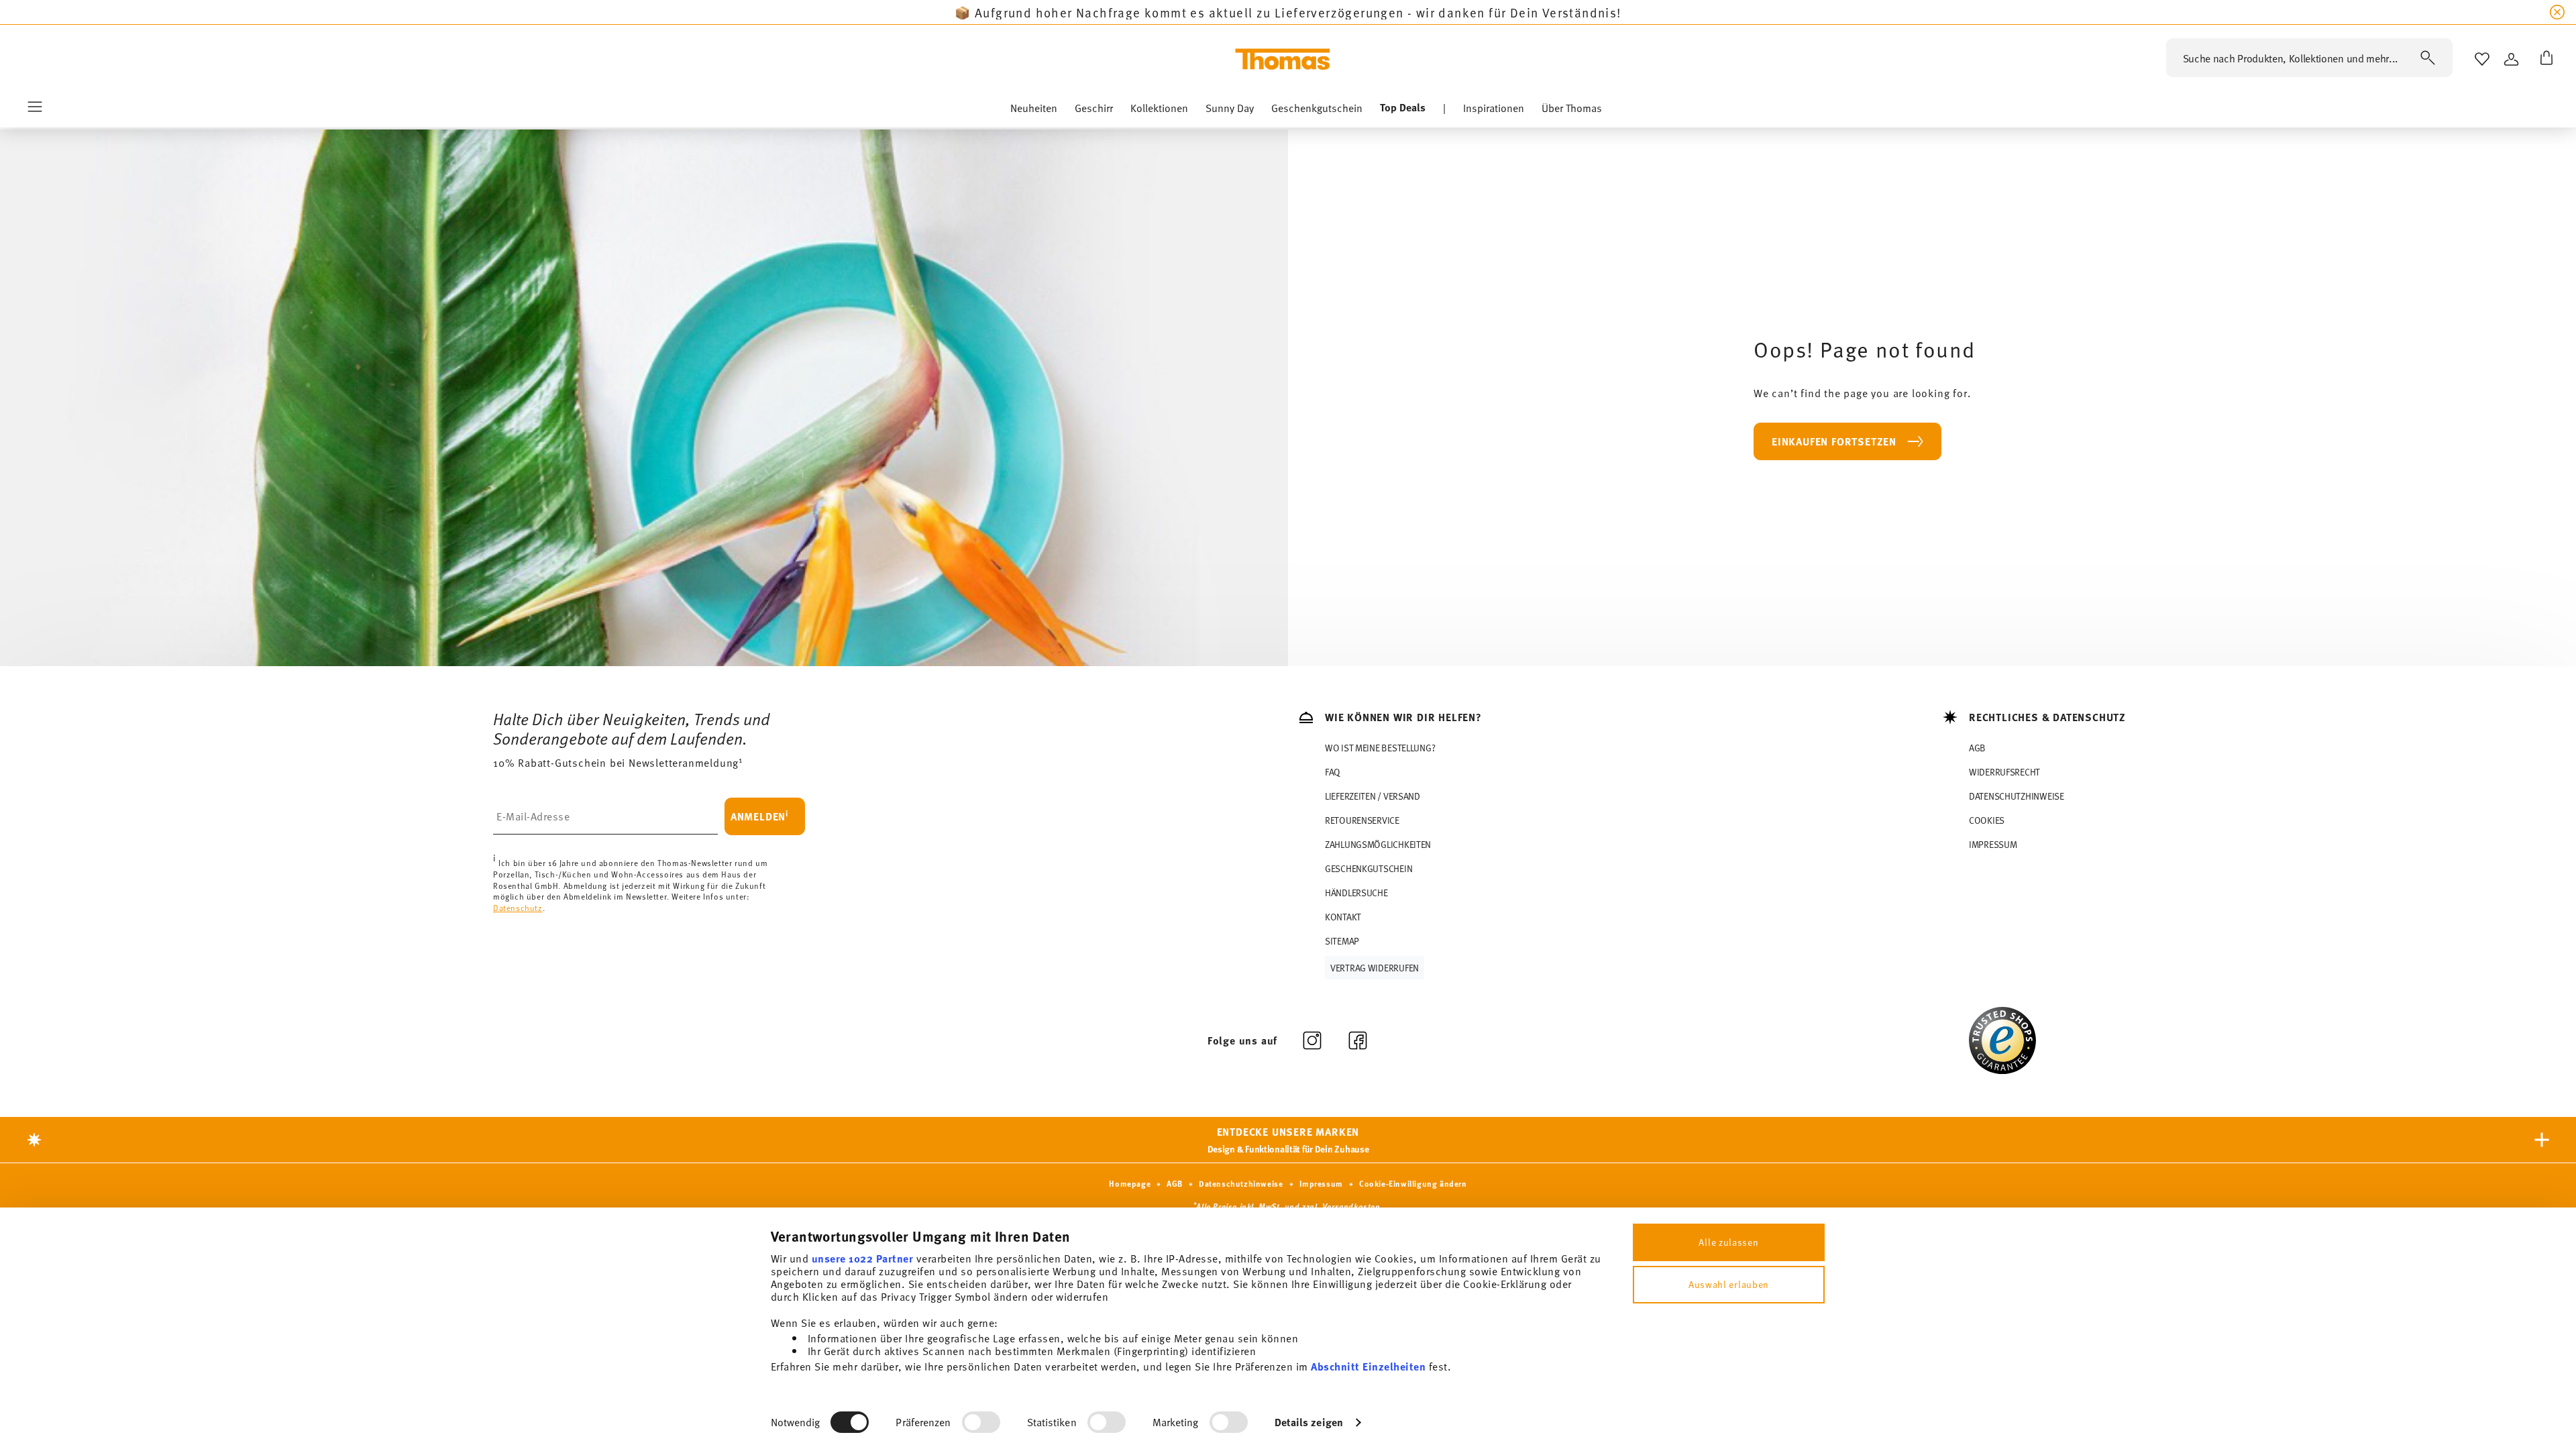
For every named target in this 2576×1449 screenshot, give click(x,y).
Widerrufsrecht (2004, 772)
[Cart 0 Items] (2544, 59)
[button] (1034, 111)
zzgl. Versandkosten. (1342, 1206)
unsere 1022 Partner (863, 1258)
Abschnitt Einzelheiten (1368, 1366)
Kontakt (1343, 917)
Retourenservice (1362, 820)
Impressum (1993, 844)
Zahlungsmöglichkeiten (1378, 844)
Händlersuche (1356, 893)
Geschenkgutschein (1368, 868)
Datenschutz (518, 908)
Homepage (1130, 1183)
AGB (1977, 748)
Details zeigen (1309, 1422)
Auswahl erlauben (1729, 1284)
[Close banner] (2557, 12)
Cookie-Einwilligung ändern (1413, 1183)
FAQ (1333, 772)
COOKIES (1987, 820)
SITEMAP (1342, 941)
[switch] (981, 1422)
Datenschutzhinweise (2017, 796)
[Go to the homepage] (1283, 59)
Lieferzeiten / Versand (1373, 796)
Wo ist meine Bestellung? (1380, 748)
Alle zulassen (1728, 1242)
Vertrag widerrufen (1375, 968)
